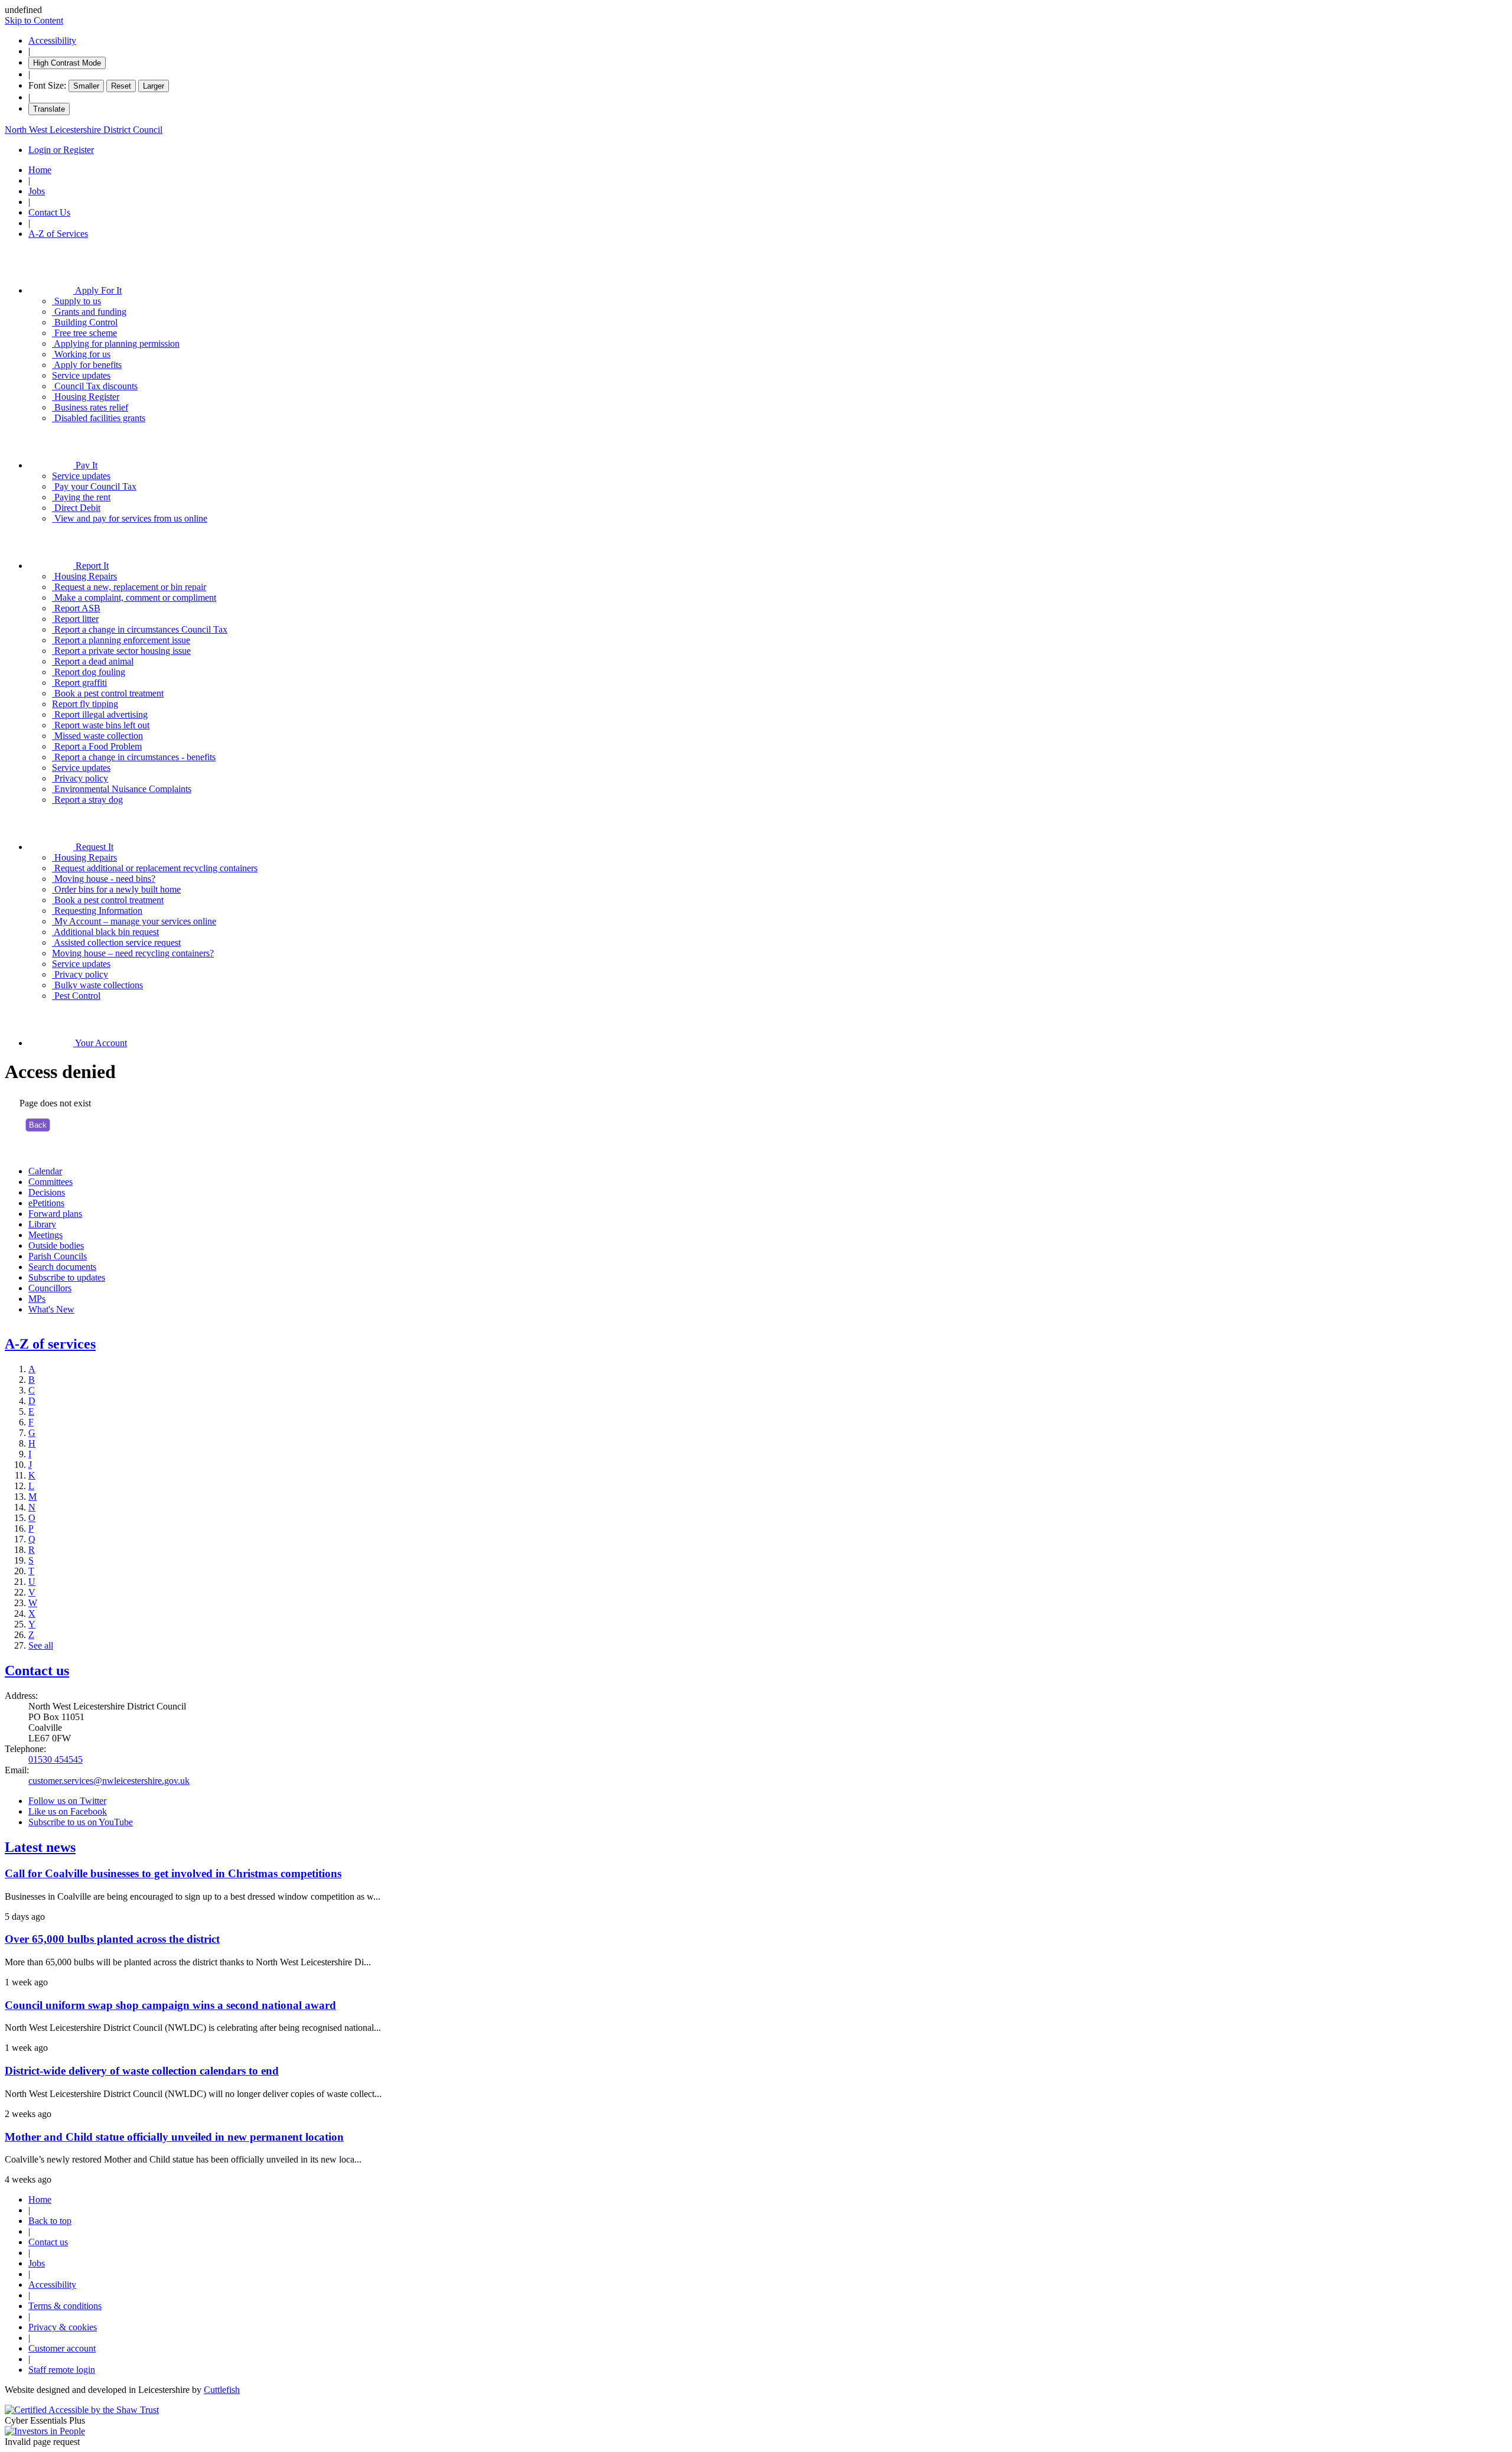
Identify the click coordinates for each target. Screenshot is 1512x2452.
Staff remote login (62, 2370)
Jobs (37, 191)
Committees (50, 1182)
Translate (49, 109)
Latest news (40, 1847)
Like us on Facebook (68, 1811)
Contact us (37, 1671)
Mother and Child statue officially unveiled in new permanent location (174, 2137)
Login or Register (61, 150)
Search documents (62, 1267)
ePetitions (46, 1203)
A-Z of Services (58, 234)
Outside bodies (56, 1245)
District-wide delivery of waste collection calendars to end (142, 2071)
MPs (37, 1299)
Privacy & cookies (63, 2327)
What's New (51, 1309)
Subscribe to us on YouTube (81, 1822)
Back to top (50, 2221)
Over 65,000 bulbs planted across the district (112, 1939)
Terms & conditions (65, 2306)
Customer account (62, 2348)
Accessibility (52, 40)
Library (42, 1224)
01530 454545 (56, 1759)
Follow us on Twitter (67, 1801)
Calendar (45, 1171)
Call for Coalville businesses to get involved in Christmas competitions (173, 1873)
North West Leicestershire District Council (84, 130)
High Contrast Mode (67, 63)
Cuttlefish (222, 2390)
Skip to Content (34, 20)
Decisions (47, 1192)
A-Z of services (50, 1344)
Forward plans (55, 1214)
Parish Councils (58, 1256)
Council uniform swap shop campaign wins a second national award (170, 2005)
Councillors (50, 1288)
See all (41, 1645)
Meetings (45, 1235)
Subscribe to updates (67, 1277)
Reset (121, 86)
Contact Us (49, 212)
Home (40, 170)
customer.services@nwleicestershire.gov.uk (109, 1781)
